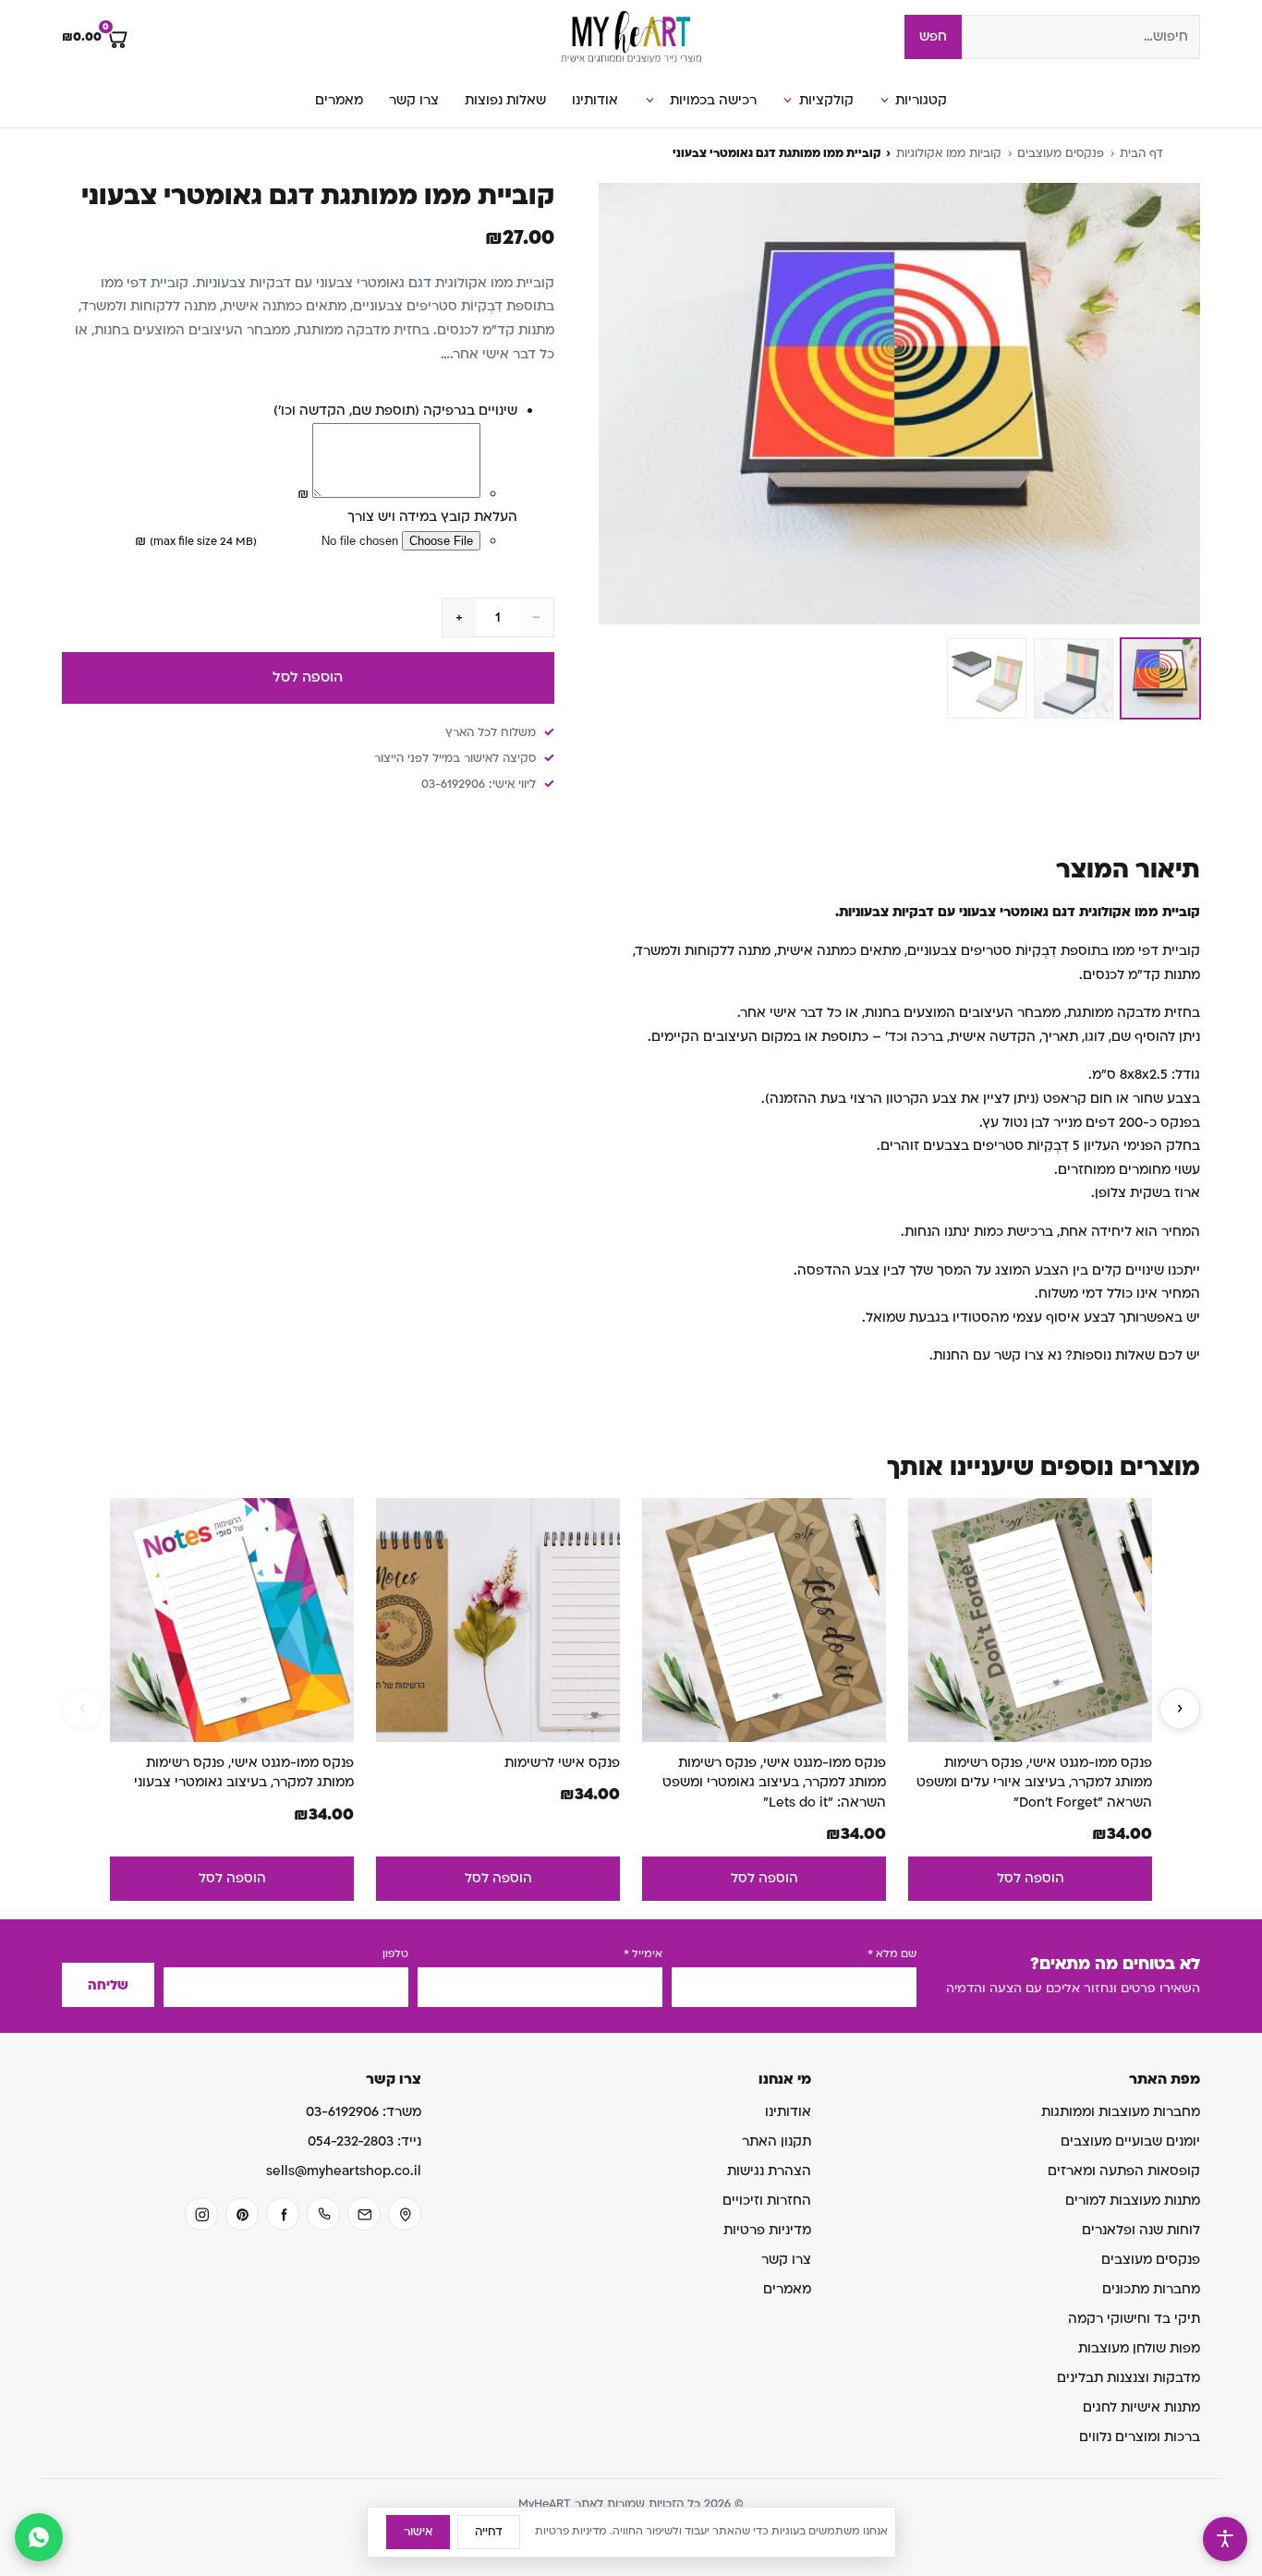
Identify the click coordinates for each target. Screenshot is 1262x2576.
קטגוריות (921, 100)
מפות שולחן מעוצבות (1139, 2348)
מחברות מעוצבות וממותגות (1121, 2112)
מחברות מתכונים (1151, 2289)
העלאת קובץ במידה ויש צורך (432, 517)
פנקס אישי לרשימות (562, 1763)
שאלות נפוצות (505, 100)
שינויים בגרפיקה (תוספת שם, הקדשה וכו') (395, 411)
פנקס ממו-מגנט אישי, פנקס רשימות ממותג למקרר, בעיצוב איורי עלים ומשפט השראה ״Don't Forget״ (1034, 1783)
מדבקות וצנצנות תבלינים (1129, 2378)
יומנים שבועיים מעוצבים (1130, 2141)
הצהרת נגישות (769, 2171)
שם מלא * (892, 1954)
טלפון (395, 1954)
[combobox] (1081, 37)
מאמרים (339, 100)
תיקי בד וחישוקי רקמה (1134, 2319)
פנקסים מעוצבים (1061, 153)
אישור (418, 2532)
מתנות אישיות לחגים (1141, 2407)
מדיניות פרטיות (767, 2230)
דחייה (489, 2532)
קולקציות (826, 100)
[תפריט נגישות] (1225, 2539)
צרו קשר (414, 100)
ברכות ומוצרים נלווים (1140, 2437)
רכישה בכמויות (713, 100)
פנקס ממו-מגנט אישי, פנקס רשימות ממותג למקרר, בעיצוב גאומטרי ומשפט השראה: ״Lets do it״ (774, 1783)
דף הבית (1141, 153)
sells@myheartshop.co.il (344, 2171)
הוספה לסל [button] (1031, 1878)
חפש (933, 36)
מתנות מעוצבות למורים (1133, 2201)
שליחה (108, 1985)
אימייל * (643, 1954)
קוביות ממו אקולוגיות (949, 153)
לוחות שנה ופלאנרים (1141, 2230)
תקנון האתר (777, 2141)
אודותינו (595, 100)
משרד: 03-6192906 (364, 2112)
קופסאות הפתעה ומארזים (1124, 2171)
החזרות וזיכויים (767, 2201)
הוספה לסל (308, 677)
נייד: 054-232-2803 (364, 2141)
